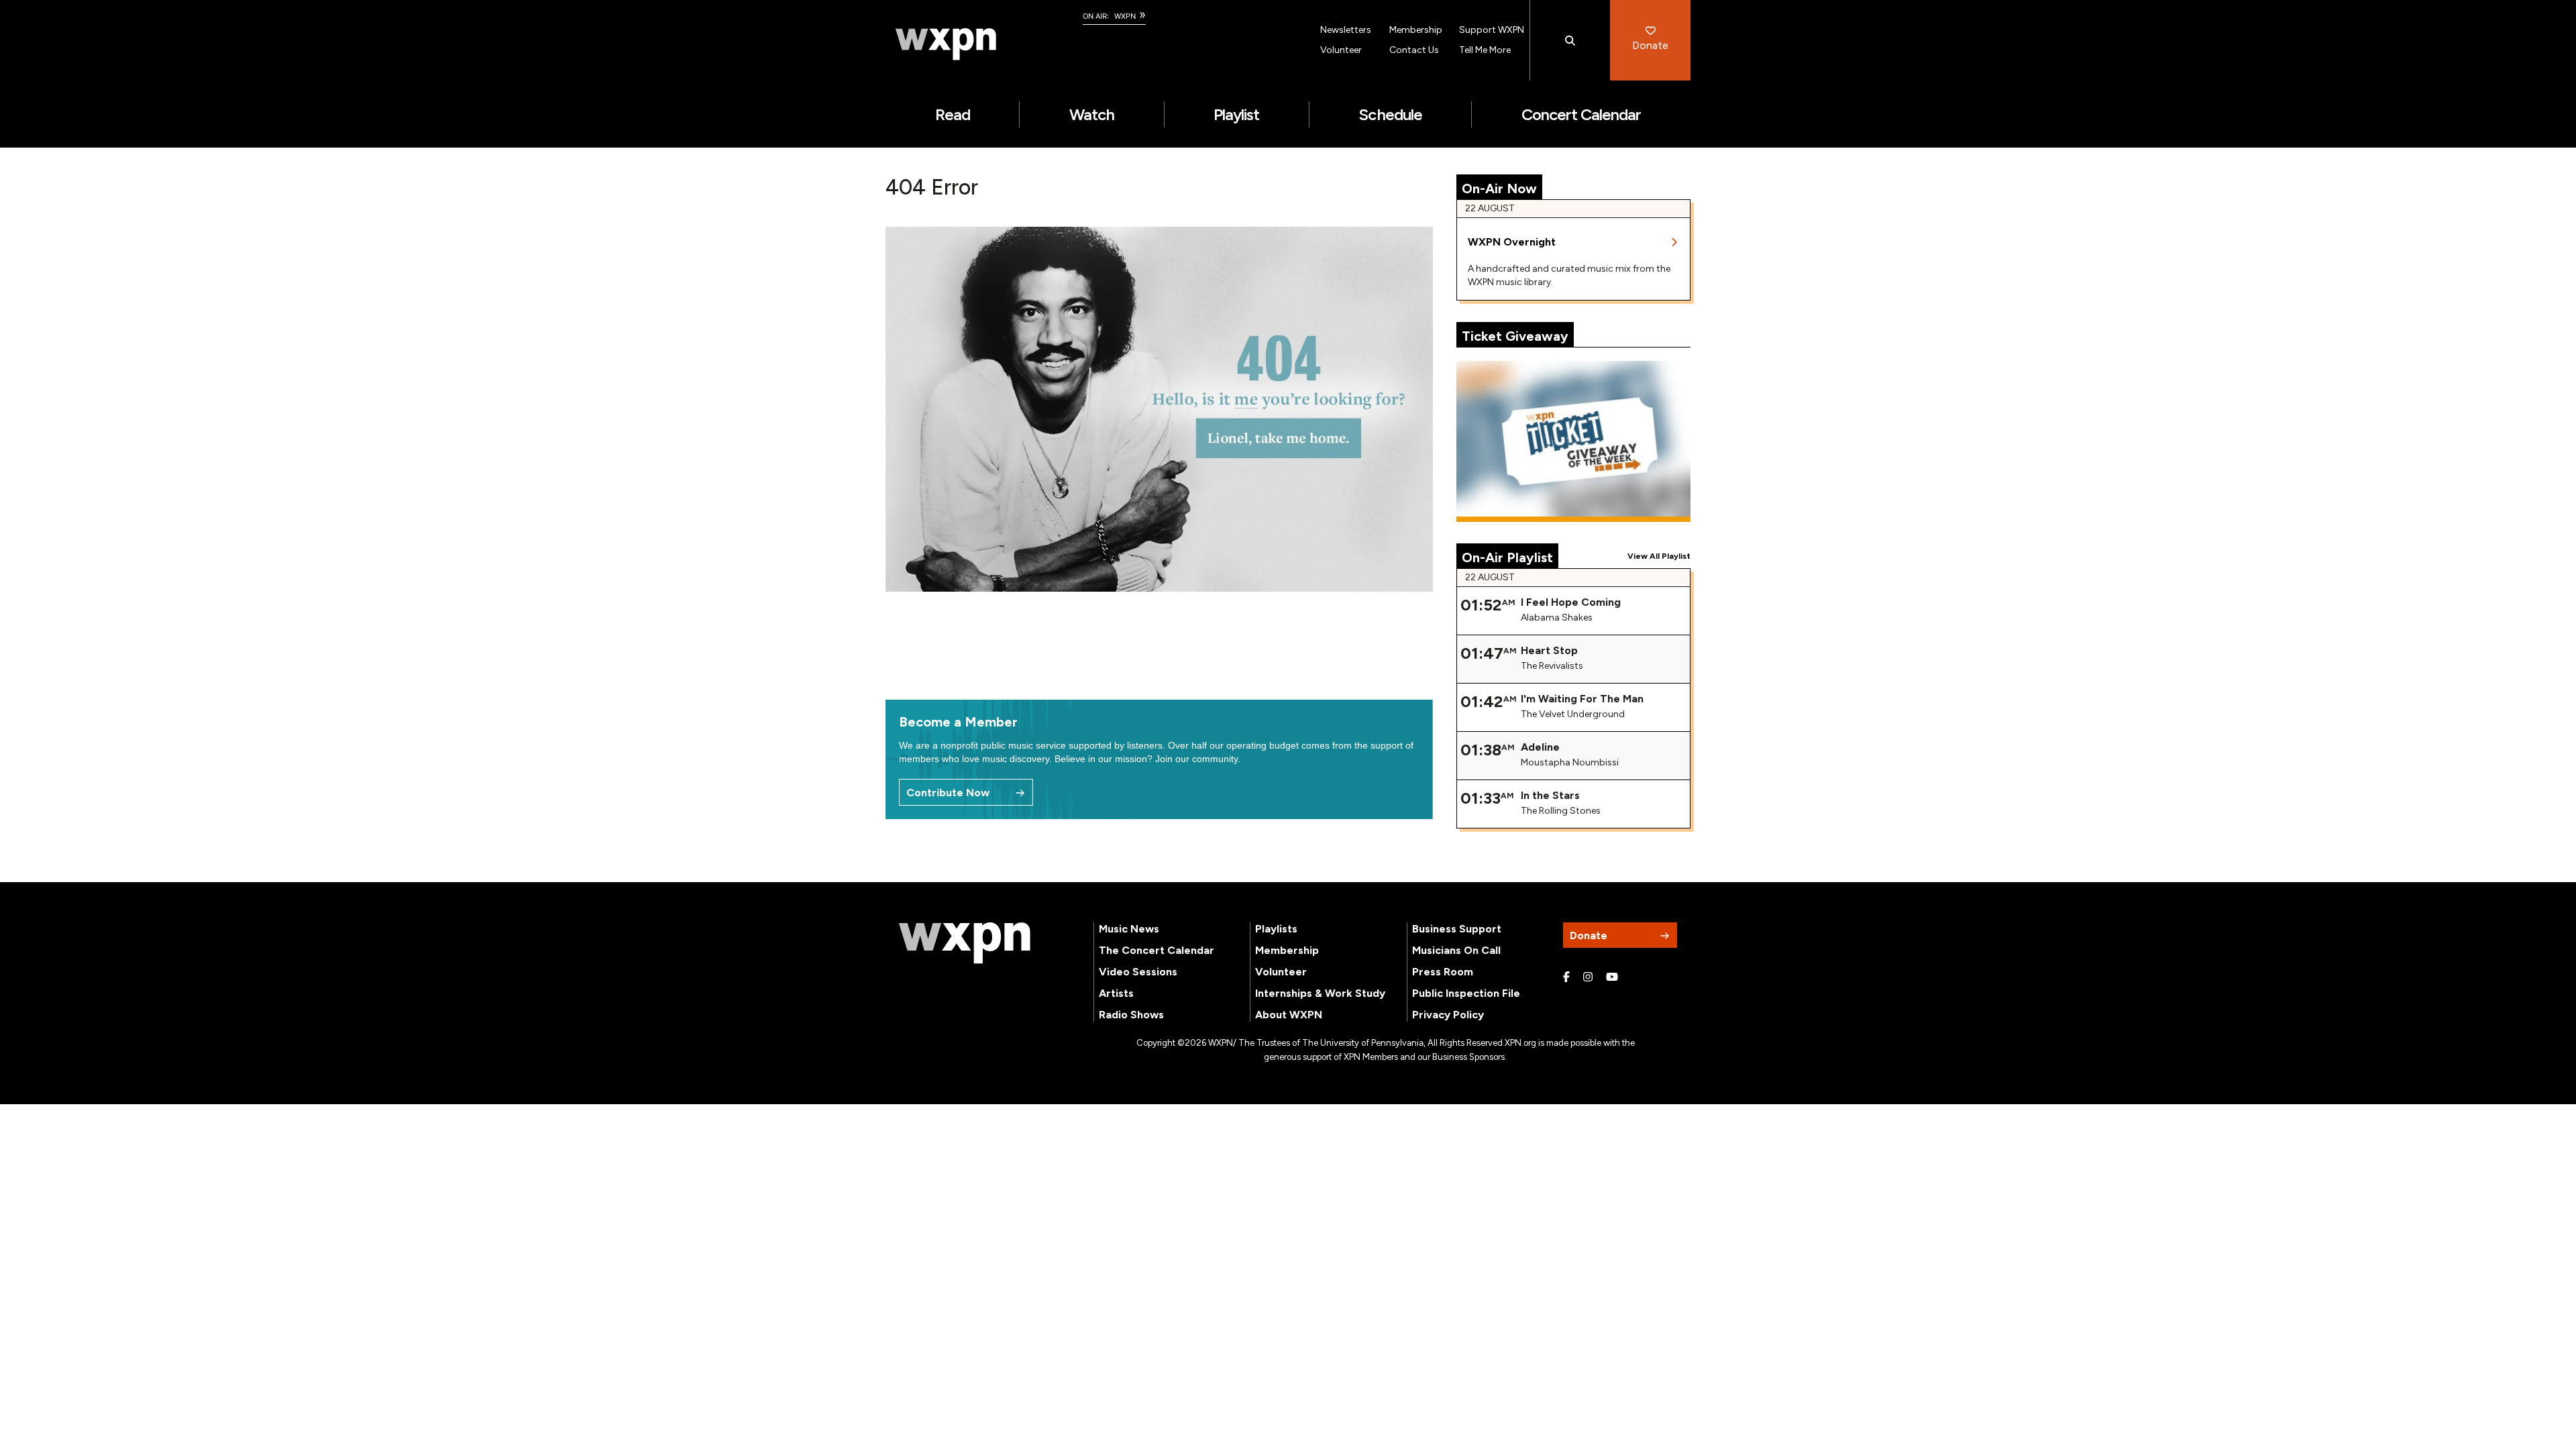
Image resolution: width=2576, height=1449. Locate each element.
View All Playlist (1659, 556)
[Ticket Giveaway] (1574, 441)
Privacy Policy (1448, 1015)
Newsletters (1346, 30)
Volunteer (1341, 50)
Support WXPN (1492, 30)
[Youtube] (1612, 977)
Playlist (1236, 114)
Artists (1116, 993)
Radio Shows (1131, 1015)
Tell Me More (1485, 50)
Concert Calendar (1581, 114)
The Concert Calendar (1157, 950)
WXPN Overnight (1512, 242)
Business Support (1457, 929)
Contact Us (1414, 50)
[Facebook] (1566, 977)
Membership (1416, 30)
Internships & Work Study (1320, 993)
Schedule (1390, 114)
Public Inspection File (1466, 993)
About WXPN (1289, 1015)
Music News (1129, 929)
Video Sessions (1138, 972)
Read (953, 114)
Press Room (1443, 972)
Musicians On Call (1456, 950)
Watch (1092, 114)
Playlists (1276, 929)
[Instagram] (1588, 977)
